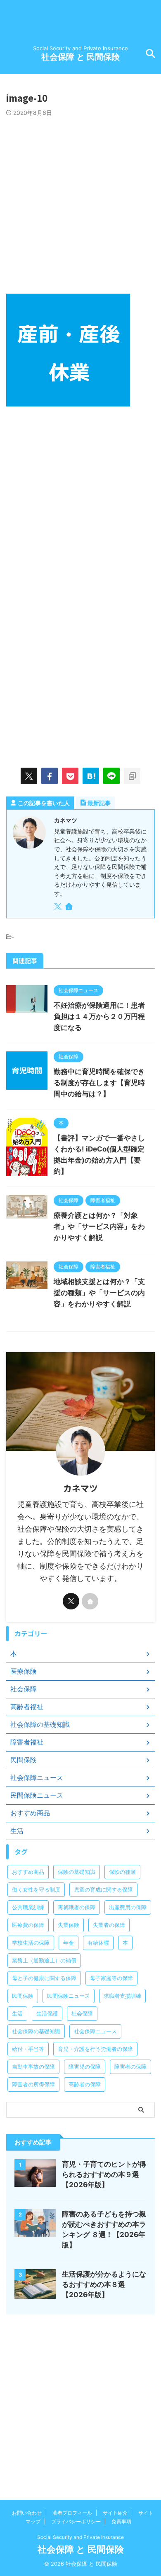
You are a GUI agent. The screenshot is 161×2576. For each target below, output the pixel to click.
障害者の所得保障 (33, 2084)
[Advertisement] (80, 201)
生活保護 (47, 2013)
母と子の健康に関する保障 (44, 1978)
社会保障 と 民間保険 (80, 57)
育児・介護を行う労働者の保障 (95, 2049)
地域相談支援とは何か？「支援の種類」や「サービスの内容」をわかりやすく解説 (99, 1293)
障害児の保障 (85, 2067)
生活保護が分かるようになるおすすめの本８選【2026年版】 (104, 2284)
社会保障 (82, 2013)
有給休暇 (98, 1943)
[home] (70, 908)
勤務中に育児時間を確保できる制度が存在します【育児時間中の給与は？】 (99, 1083)
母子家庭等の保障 (111, 1978)
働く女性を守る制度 (36, 1889)
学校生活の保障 (31, 1943)
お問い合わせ (27, 2513)
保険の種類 (122, 1872)
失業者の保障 (109, 1925)
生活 (17, 2013)
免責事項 (121, 2521)
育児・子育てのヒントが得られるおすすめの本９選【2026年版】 (104, 2174)
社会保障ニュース (95, 2031)
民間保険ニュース (69, 1996)
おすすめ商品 (28, 1872)
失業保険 (69, 1925)
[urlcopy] (132, 776)
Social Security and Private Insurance (80, 2537)
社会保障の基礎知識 (36, 2031)
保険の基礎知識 (77, 1872)
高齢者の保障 (85, 2084)
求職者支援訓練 (122, 1996)
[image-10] (91, 776)
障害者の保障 (130, 2067)
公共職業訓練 (28, 1907)
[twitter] (29, 776)
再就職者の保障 (77, 1907)
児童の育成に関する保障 (103, 1889)
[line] (111, 776)
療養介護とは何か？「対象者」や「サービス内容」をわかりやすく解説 (99, 1226)
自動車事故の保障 (33, 2067)
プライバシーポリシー (76, 2521)
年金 (69, 1943)
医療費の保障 (28, 1925)
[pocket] (70, 776)
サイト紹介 (115, 2513)
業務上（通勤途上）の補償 (44, 1960)
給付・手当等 (28, 2049)
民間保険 (23, 1996)
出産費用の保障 (128, 1907)
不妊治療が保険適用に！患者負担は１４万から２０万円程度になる (99, 1016)
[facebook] (50, 776)
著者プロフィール (72, 2513)
